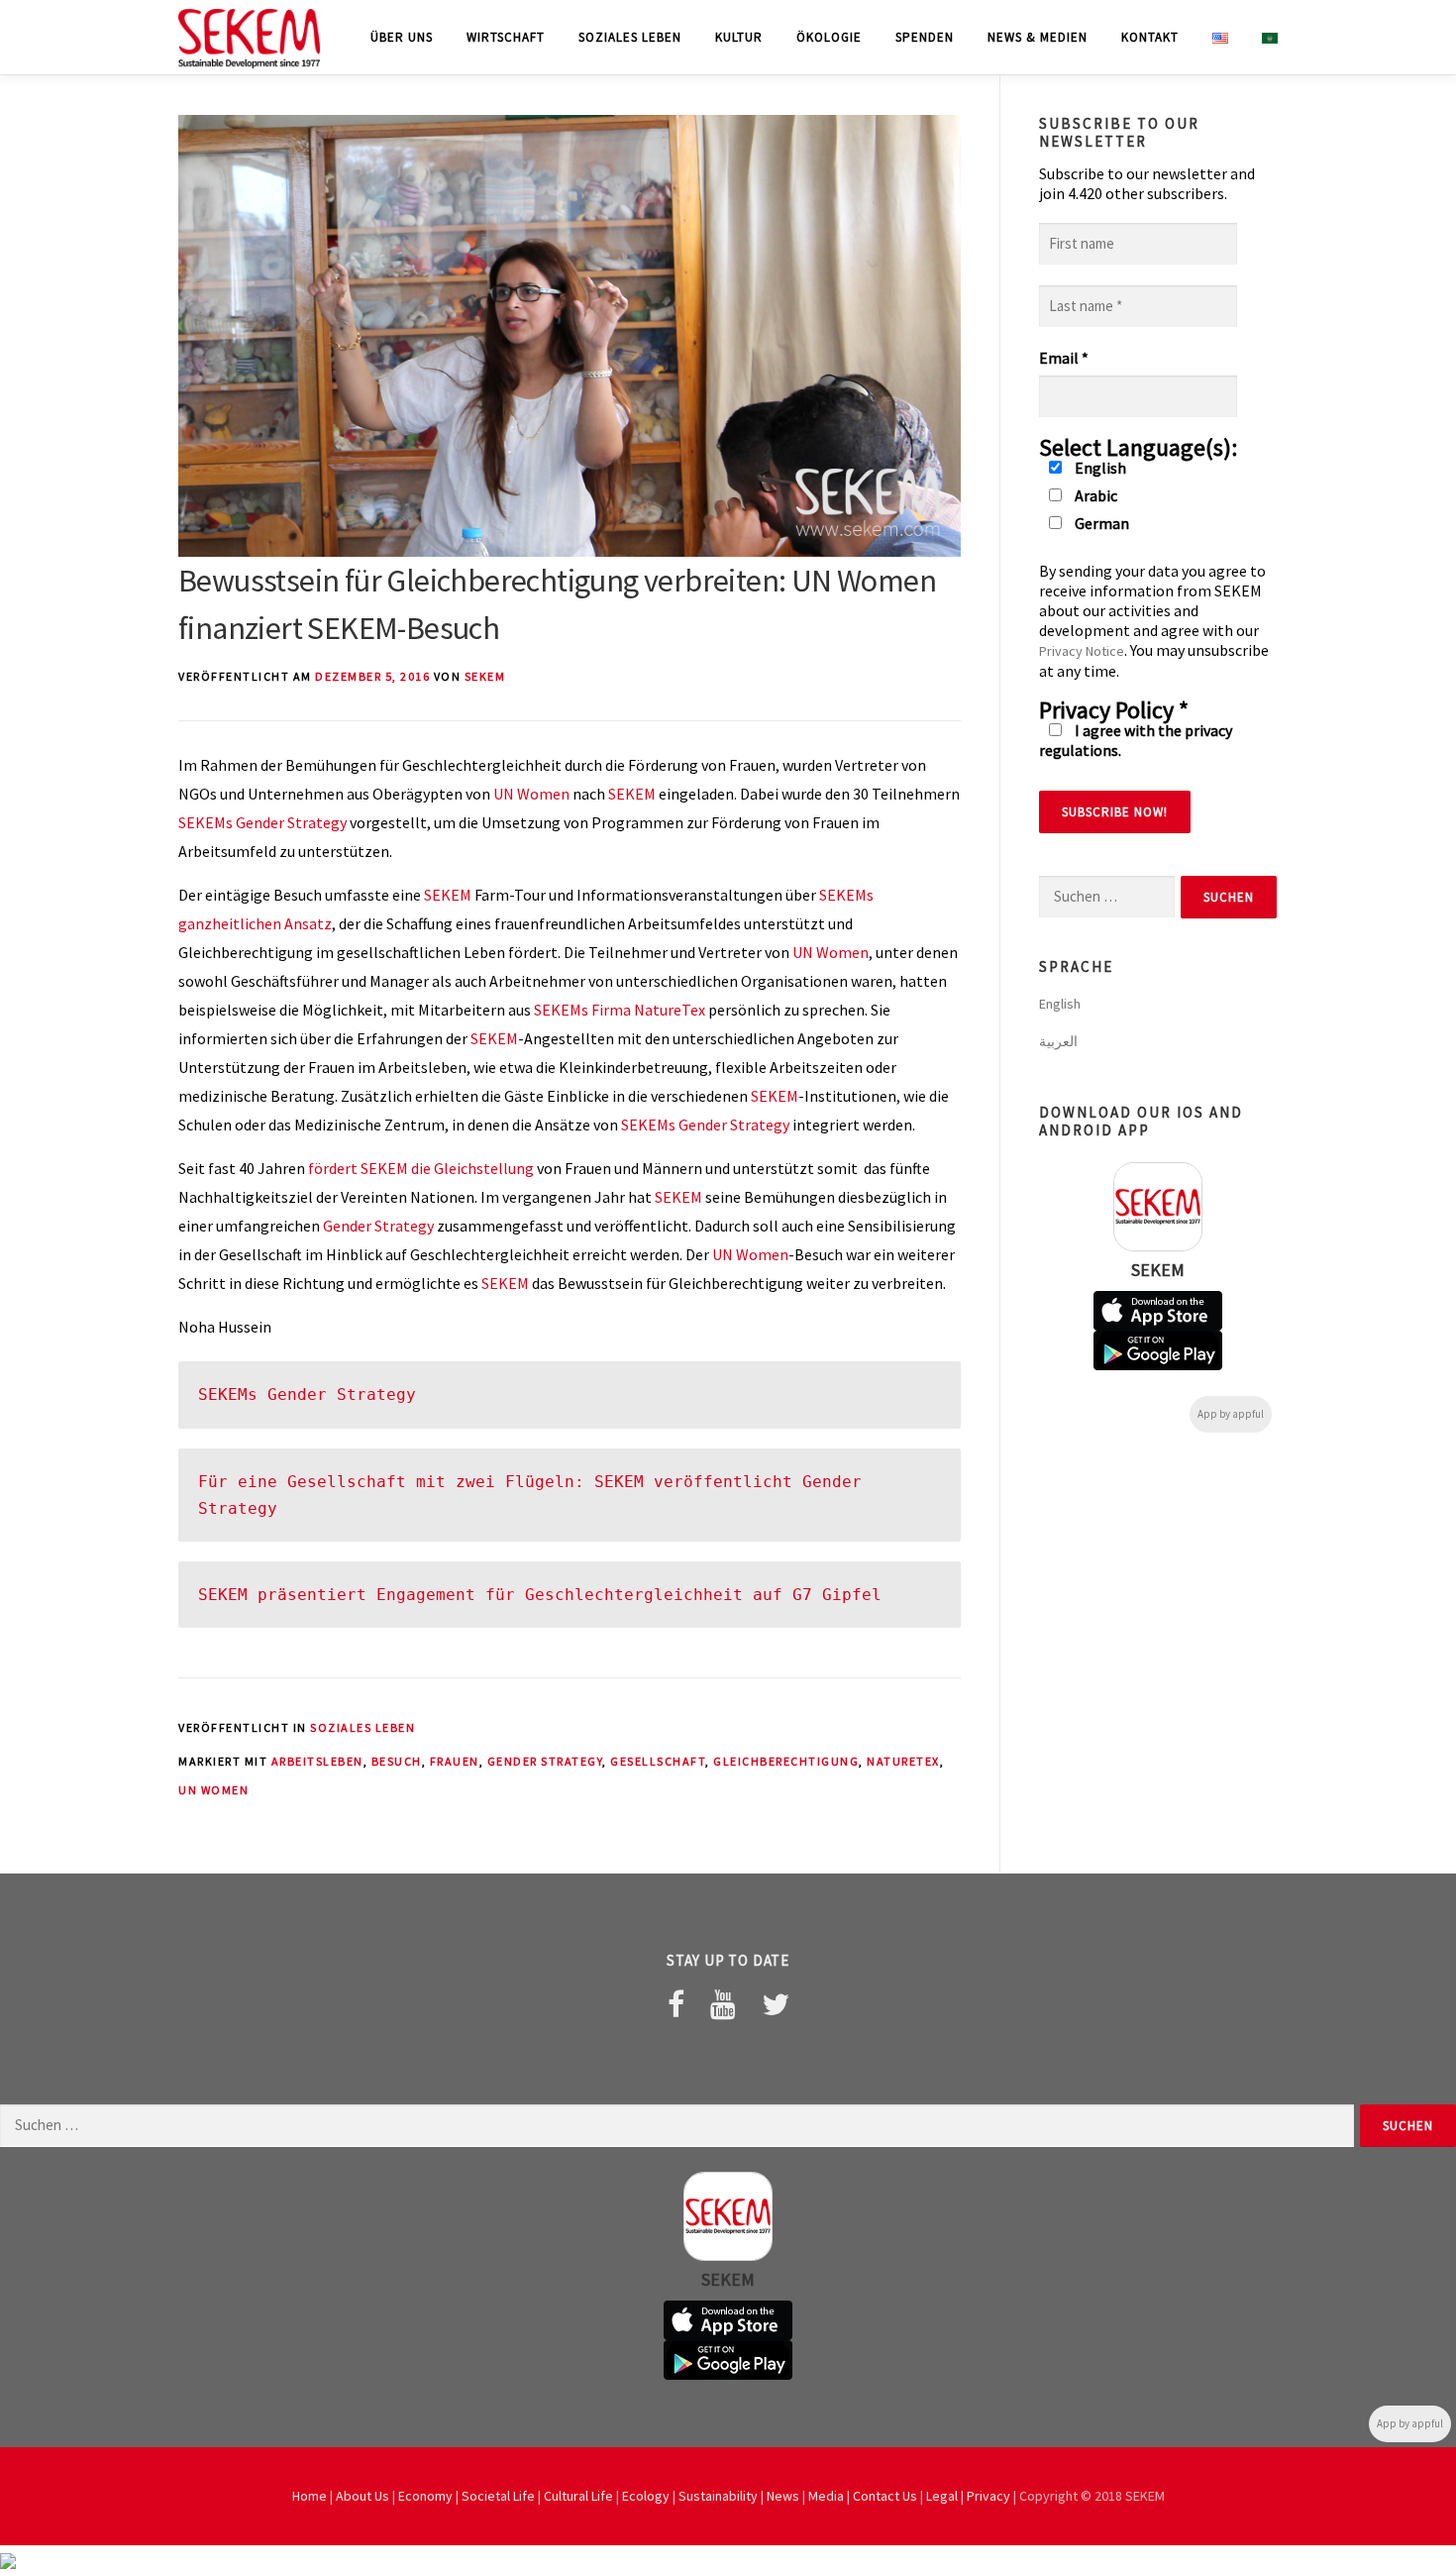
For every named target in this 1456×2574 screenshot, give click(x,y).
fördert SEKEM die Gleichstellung (422, 1168)
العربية (1058, 1041)
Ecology (646, 2496)
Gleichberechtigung (786, 1761)
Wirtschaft (506, 37)
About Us (363, 2496)
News (783, 2496)
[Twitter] (776, 2004)
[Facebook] (676, 2004)
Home (310, 2496)
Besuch (397, 1761)
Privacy (988, 2496)
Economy (425, 2496)
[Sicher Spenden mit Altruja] (8, 2559)
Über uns (402, 37)
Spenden (925, 37)
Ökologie (829, 37)
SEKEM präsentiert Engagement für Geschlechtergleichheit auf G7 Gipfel (540, 1595)
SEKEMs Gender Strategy (262, 822)
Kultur (739, 37)
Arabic (1094, 495)
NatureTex (903, 1761)
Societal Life (498, 2496)
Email (1064, 358)
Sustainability (718, 2496)
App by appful (1231, 1414)
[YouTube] (723, 2004)
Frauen (455, 1761)
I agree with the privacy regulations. (1136, 740)
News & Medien (1038, 37)
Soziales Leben (630, 37)
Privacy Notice (1082, 651)
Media (826, 2496)
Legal (942, 2496)
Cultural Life (578, 2496)
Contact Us (885, 2496)
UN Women (531, 794)
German (1100, 523)
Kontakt (1150, 37)
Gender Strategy (378, 1226)
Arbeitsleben (317, 1761)
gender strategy (545, 1761)
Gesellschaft (658, 1761)
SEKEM (485, 676)
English (1099, 468)
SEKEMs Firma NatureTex (620, 1010)
